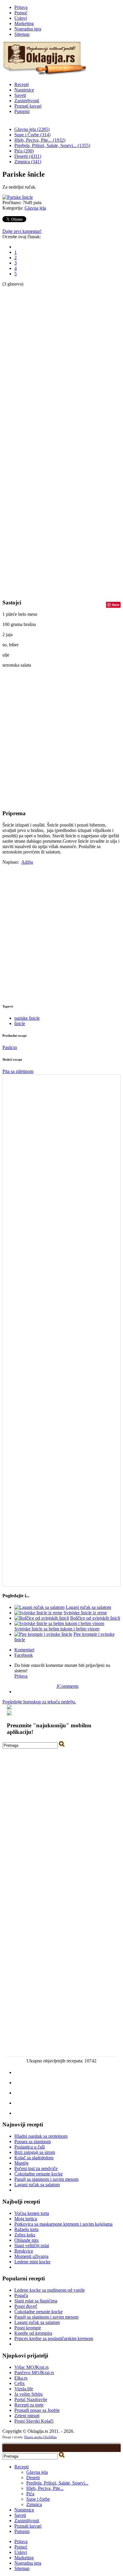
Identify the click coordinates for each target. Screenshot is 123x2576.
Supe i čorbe (38, 2499)
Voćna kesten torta (32, 2213)
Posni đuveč (26, 2306)
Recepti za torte (29, 2405)
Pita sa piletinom (18, 1071)
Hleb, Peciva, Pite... (45, 2488)
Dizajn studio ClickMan (40, 2437)
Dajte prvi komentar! (22, 231)
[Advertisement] (26, 376)
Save (116, 605)
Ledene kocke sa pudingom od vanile (50, 2290)
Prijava (21, 7)
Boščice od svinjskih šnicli (95, 1618)
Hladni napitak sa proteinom (41, 2136)
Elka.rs (21, 2378)
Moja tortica (26, 2219)
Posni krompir (28, 2328)
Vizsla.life (24, 2389)
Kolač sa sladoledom (34, 2158)
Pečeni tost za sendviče (36, 2168)
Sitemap (22, 34)
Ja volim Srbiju (29, 2394)
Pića (30, 2494)
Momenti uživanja (31, 2256)
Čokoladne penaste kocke (39, 2174)
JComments (67, 1686)
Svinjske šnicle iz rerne (85, 1613)
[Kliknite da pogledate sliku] (18, 197)
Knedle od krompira (33, 2333)
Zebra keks (25, 2235)
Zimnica (34, 2504)
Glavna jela (35, 208)
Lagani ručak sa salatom (88, 1607)
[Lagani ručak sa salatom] (39, 1607)
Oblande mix (27, 2240)
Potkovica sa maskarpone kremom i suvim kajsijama (63, 2224)
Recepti (21, 84)
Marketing (24, 23)
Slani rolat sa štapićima (36, 2301)
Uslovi (21, 18)
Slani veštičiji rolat (32, 2246)
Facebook (24, 1655)
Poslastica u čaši (30, 2147)
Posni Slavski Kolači (34, 2421)
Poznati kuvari (28, 106)
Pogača (21, 2295)
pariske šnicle (27, 1018)
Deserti (33, 2477)
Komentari (24, 1650)
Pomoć (21, 13)
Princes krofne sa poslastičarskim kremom (54, 2338)
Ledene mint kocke (32, 2262)
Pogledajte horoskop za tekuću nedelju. (39, 1702)
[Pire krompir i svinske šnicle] (43, 1634)
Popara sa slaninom (33, 2141)
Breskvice (24, 2251)
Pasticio (10, 1047)
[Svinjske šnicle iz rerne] (38, 1613)
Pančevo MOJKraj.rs (34, 2373)
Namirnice (24, 90)
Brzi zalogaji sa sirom (35, 2152)
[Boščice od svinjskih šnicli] (42, 1618)
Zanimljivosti (27, 101)
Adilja (27, 862)
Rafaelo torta (26, 2229)
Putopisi (22, 111)
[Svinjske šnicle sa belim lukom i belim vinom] (59, 1623)
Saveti (20, 95)
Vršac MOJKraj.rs (31, 2367)
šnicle (20, 1023)
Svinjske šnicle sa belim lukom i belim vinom (57, 1629)
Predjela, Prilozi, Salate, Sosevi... (57, 2483)
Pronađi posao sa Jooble (37, 2410)
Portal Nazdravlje (31, 2399)
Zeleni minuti (27, 2416)
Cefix (20, 2383)
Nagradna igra (28, 29)
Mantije (21, 2163)
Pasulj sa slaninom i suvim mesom (46, 2179)
